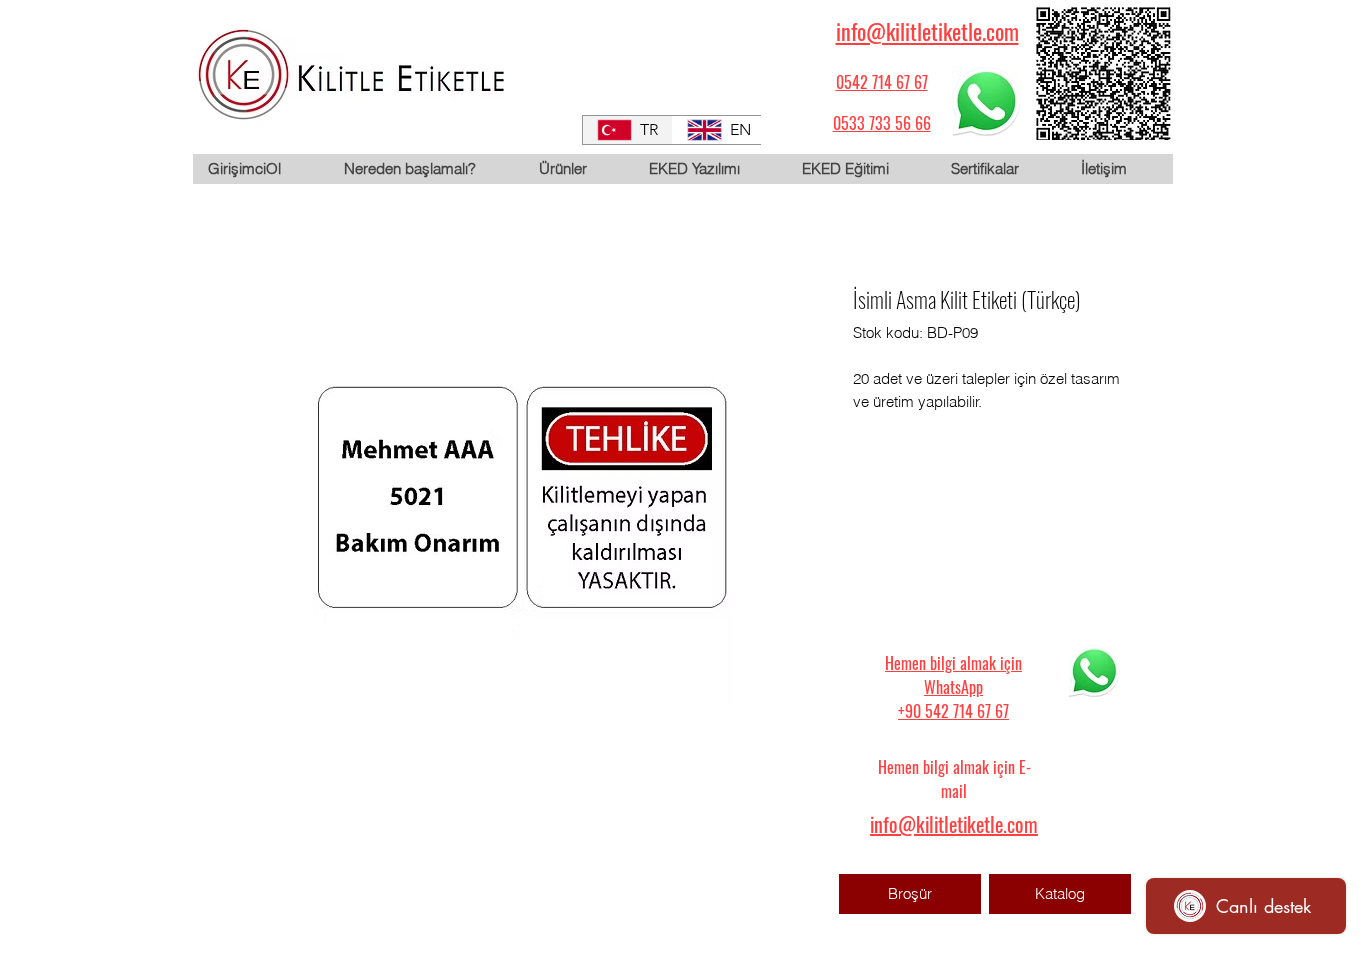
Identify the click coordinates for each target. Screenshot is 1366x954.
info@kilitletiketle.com (927, 31)
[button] (578, 169)
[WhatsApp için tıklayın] (986, 101)
